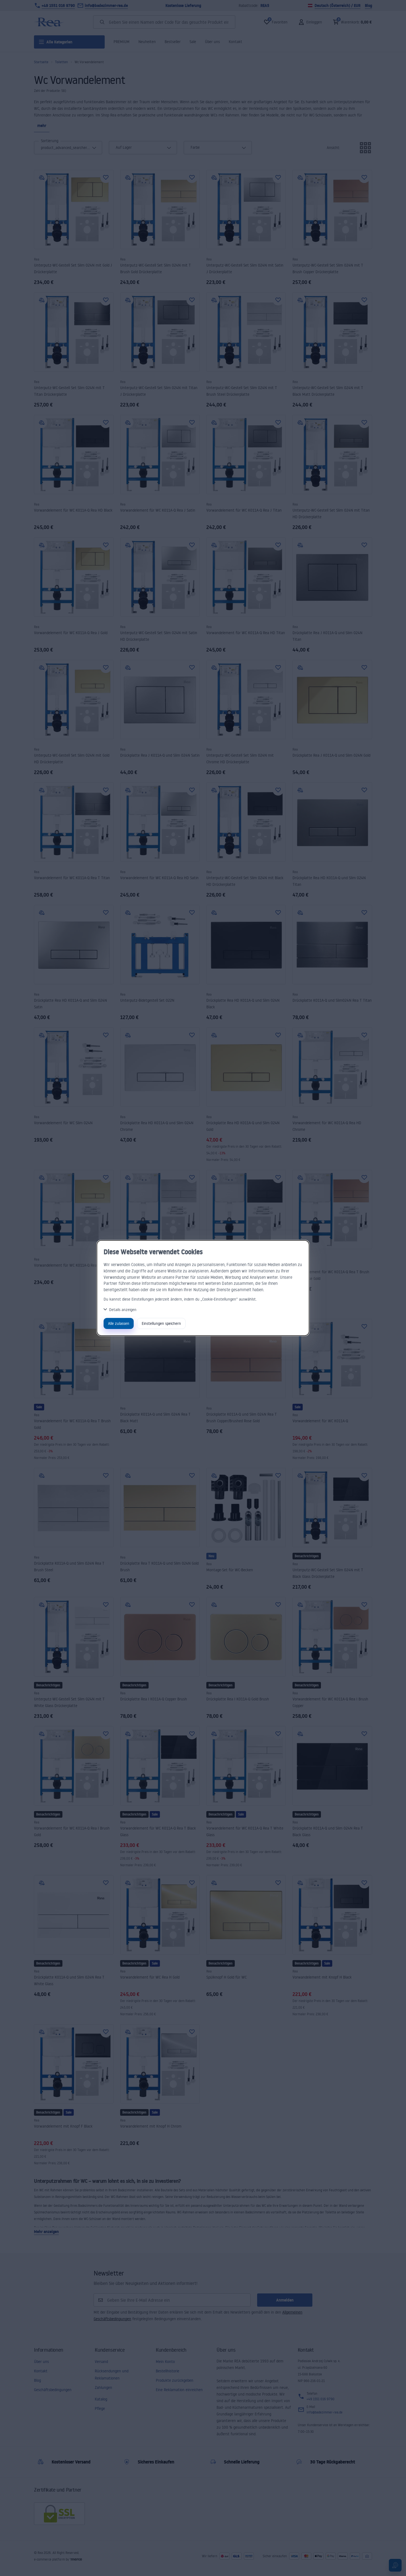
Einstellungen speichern (161, 1323)
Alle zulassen (119, 1323)
